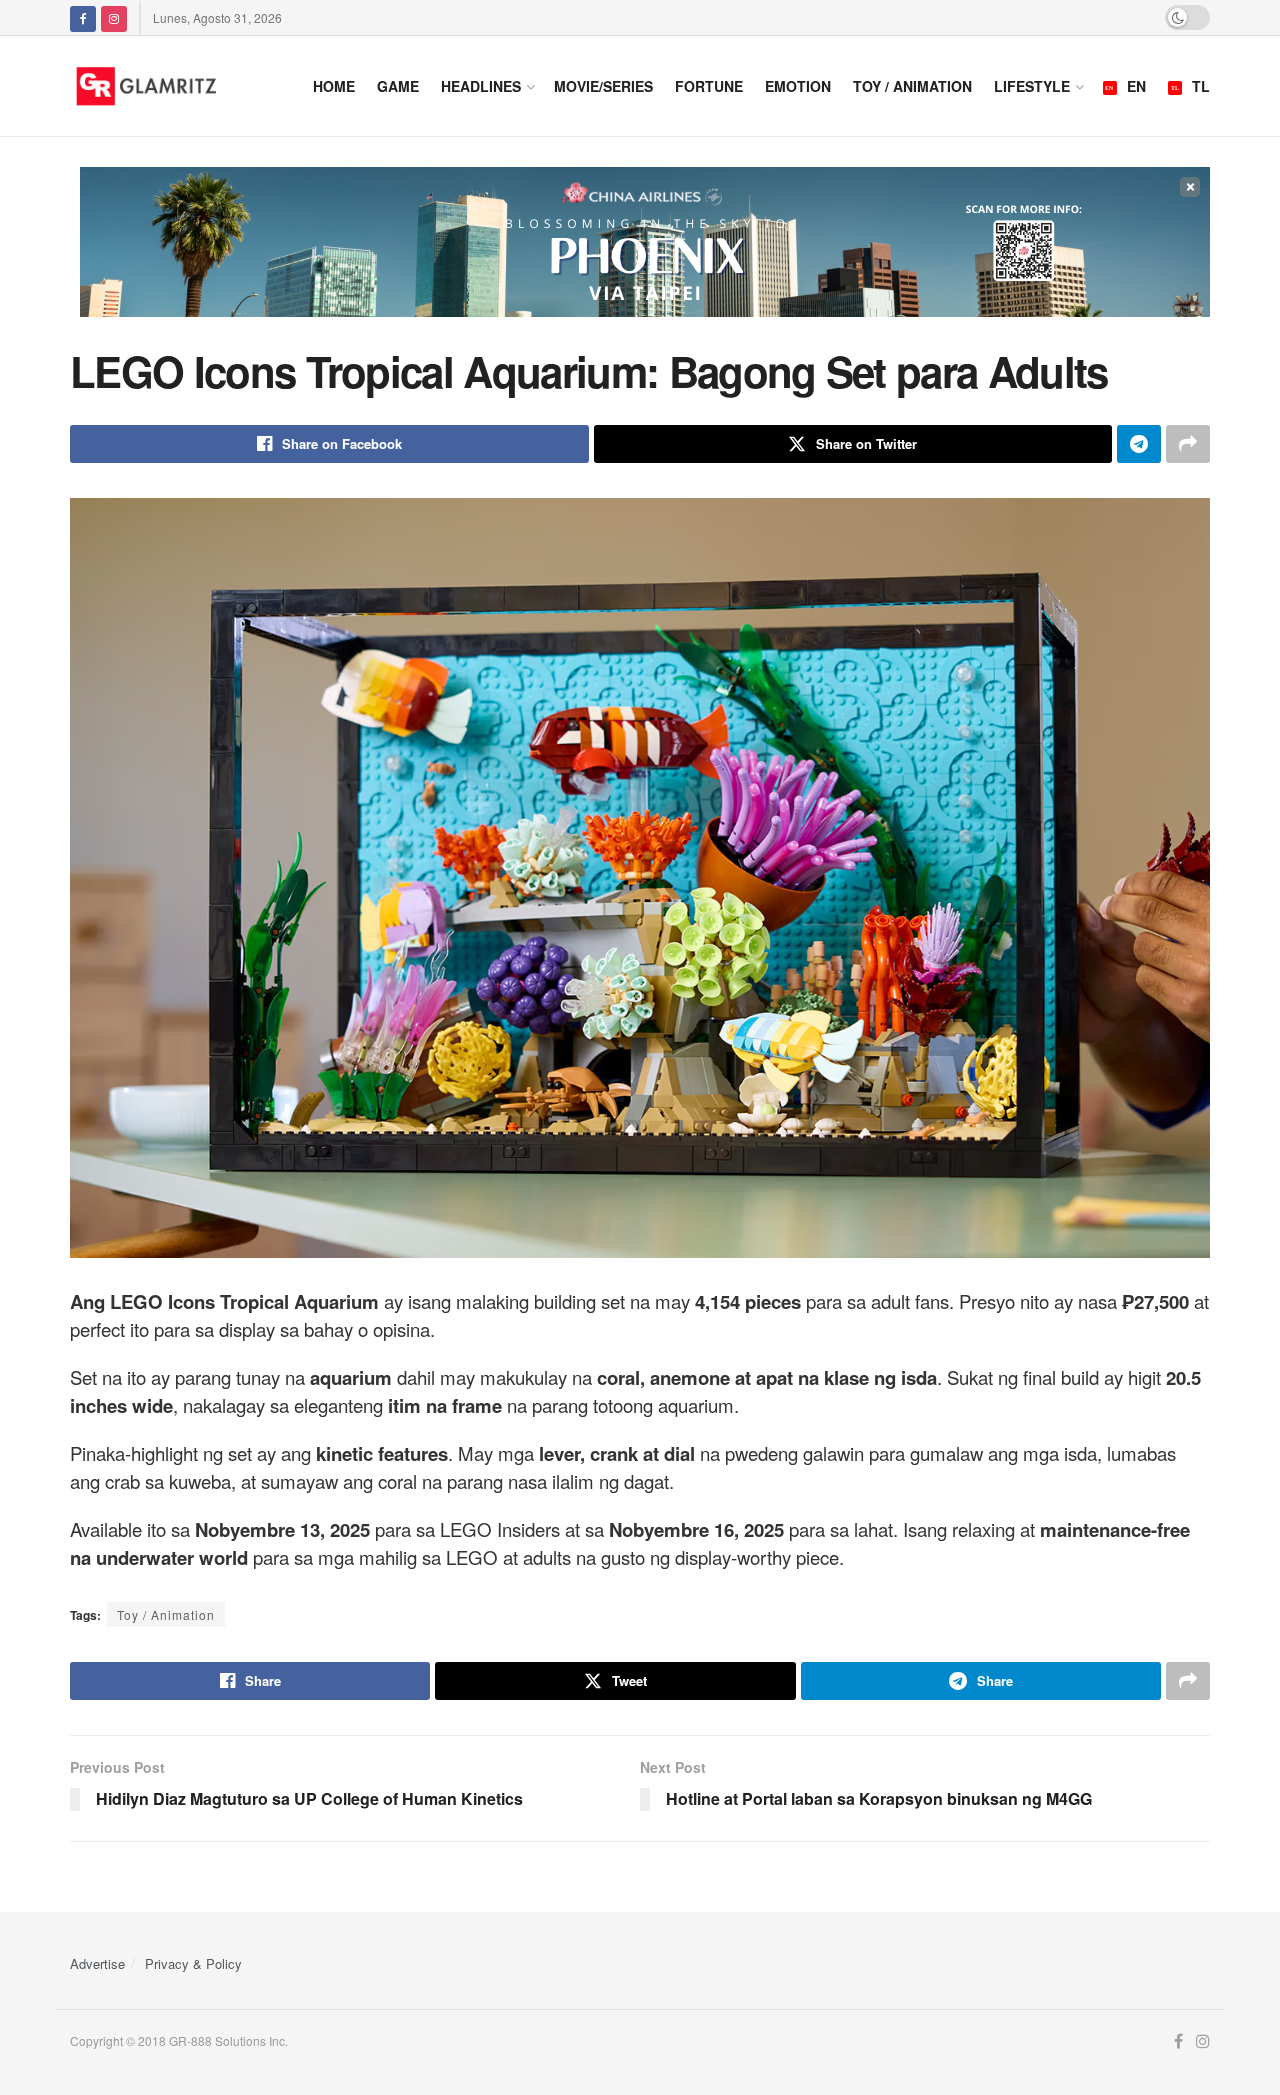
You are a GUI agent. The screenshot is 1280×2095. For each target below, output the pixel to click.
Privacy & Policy (193, 1963)
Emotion (798, 86)
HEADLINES (481, 86)
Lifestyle (1032, 86)
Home (334, 86)
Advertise (97, 1963)
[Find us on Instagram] (114, 17)
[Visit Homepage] (171, 86)
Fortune (709, 86)
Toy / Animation (912, 86)
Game (398, 86)
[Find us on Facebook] (83, 17)
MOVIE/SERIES (603, 86)
